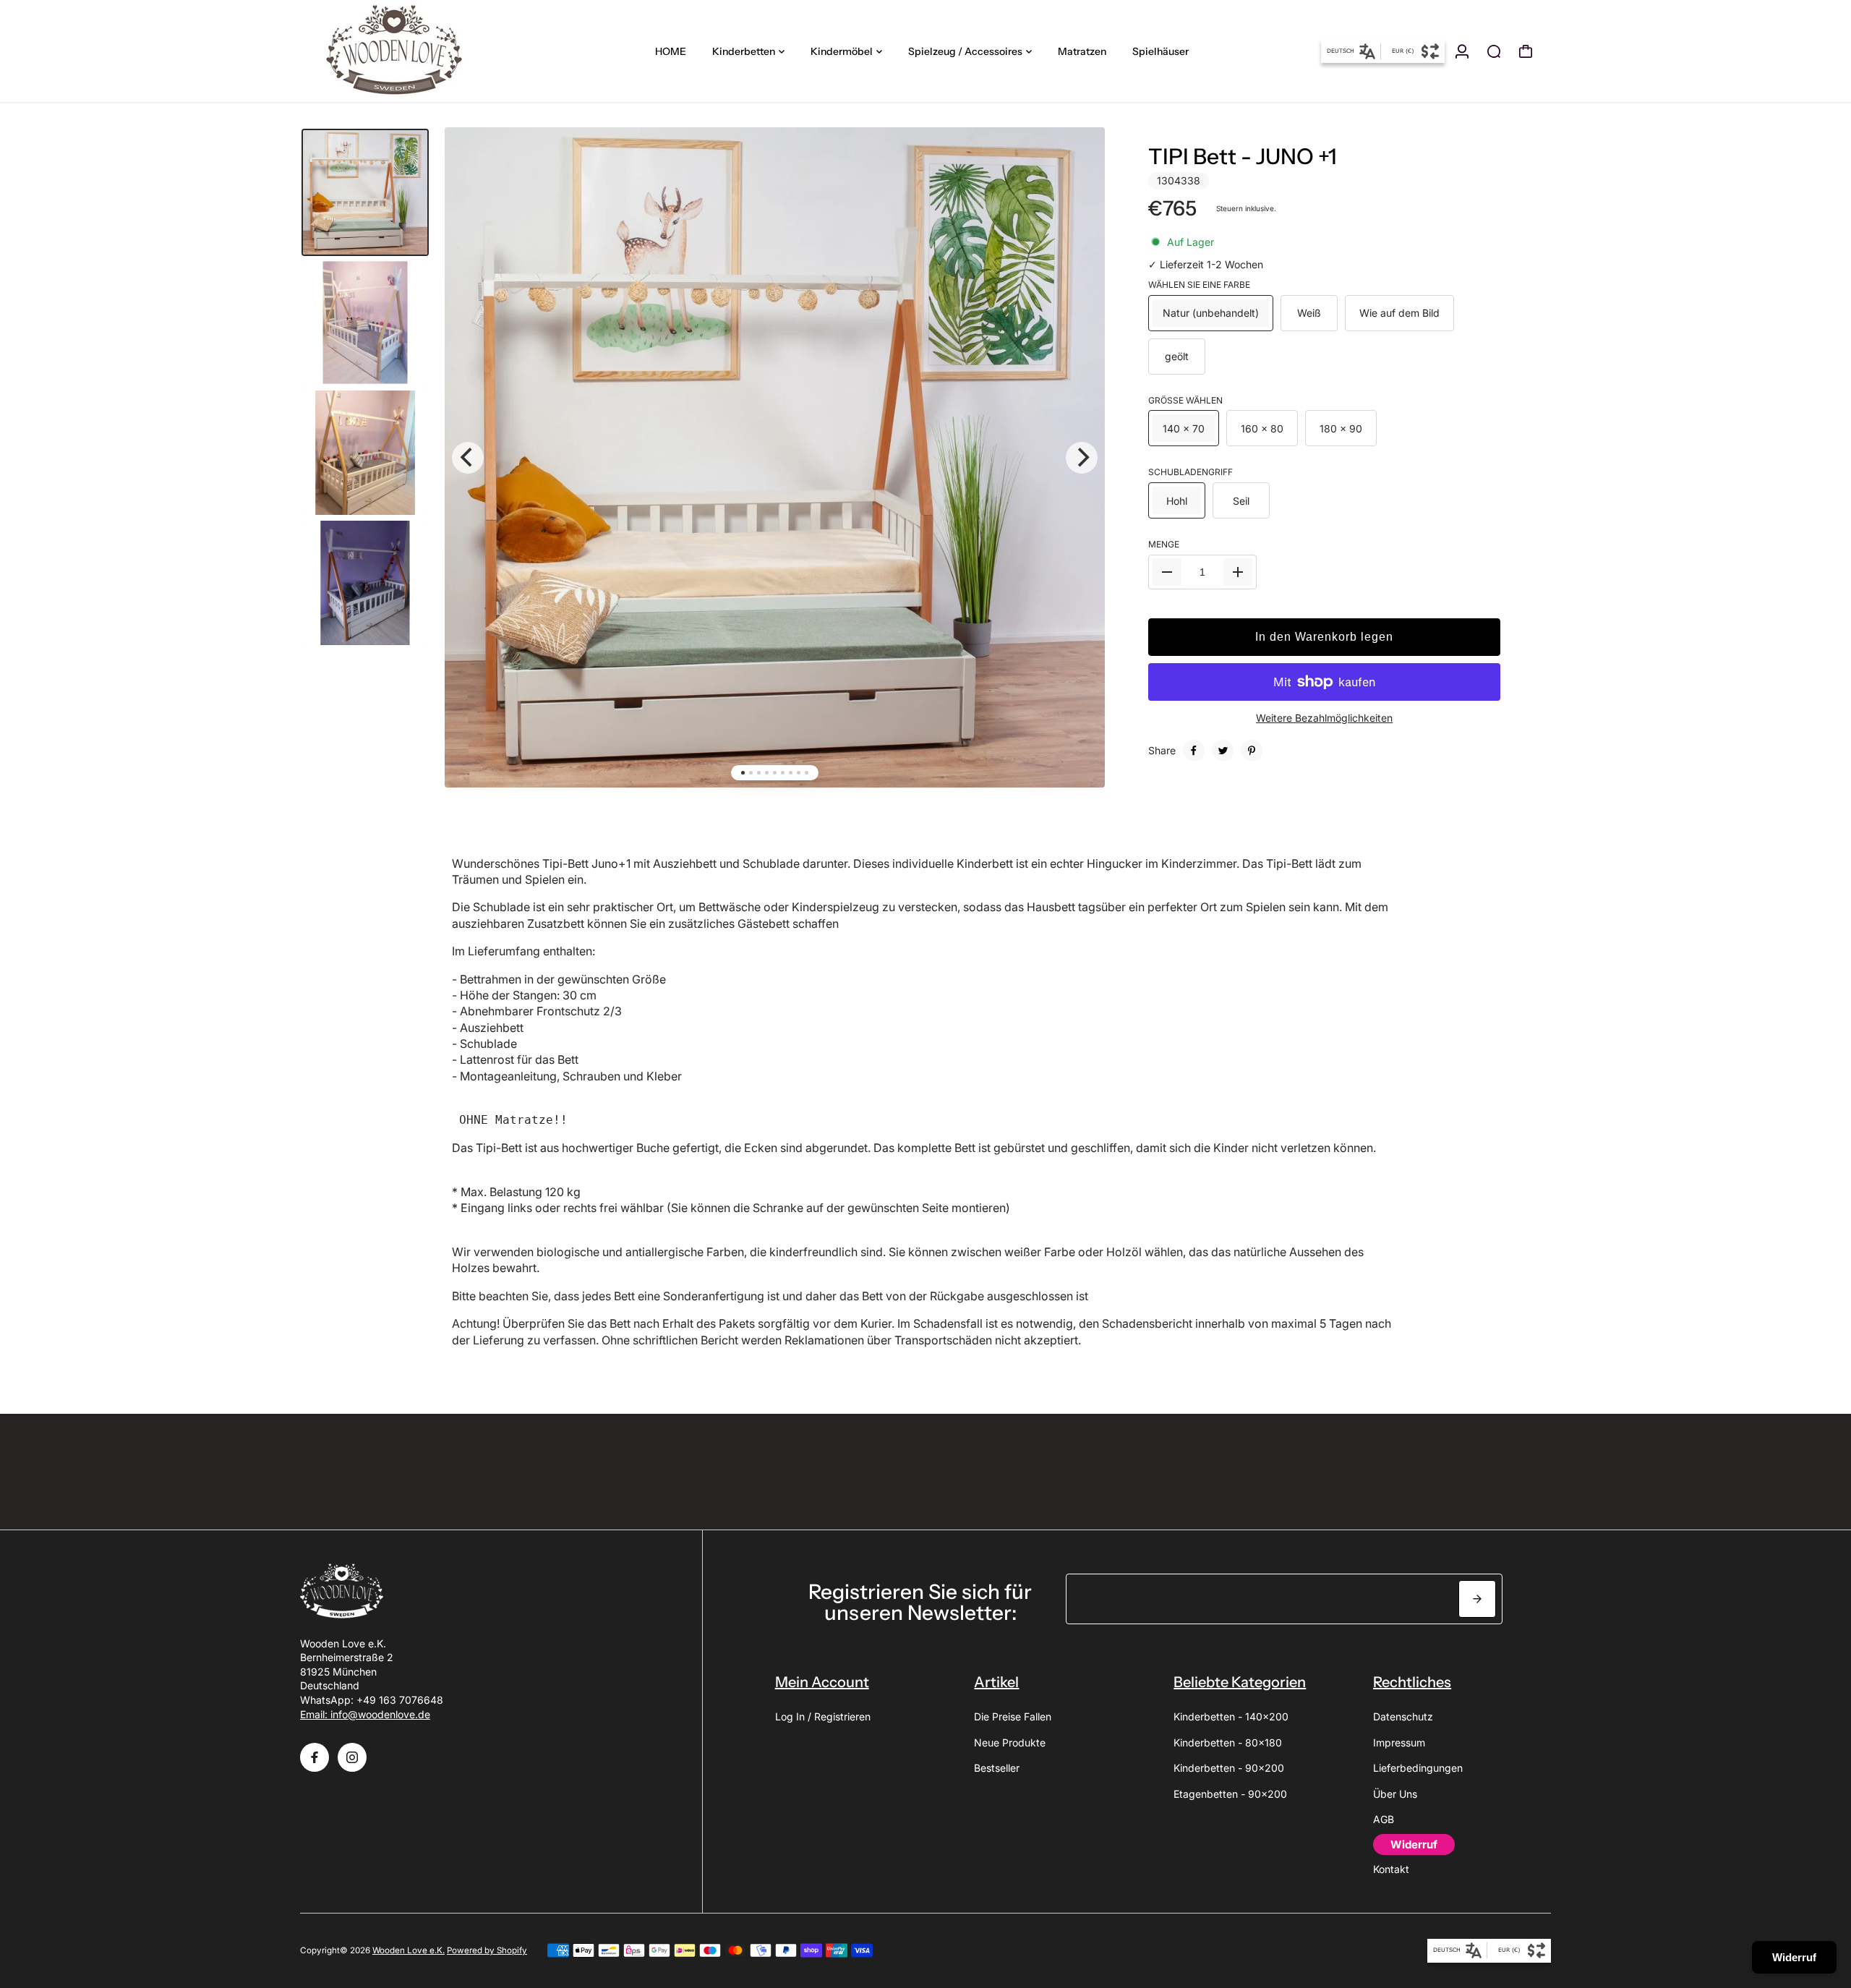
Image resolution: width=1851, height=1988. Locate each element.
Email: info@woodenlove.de (365, 1714)
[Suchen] (1494, 51)
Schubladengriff (1190, 472)
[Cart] (1526, 51)
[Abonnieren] (1477, 1599)
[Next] (1082, 458)
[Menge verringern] (1167, 572)
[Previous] (468, 458)
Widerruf (1794, 1957)
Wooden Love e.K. (409, 1950)
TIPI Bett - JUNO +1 (1243, 157)
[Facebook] (1194, 751)
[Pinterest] (1252, 751)
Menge (1164, 544)
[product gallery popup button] (1078, 165)
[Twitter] (1223, 751)
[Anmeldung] (1462, 51)
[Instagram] (352, 1757)
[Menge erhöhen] (1238, 572)
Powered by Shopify (487, 1950)
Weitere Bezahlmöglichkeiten (1324, 718)
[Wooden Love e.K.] (401, 51)
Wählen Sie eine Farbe (1199, 285)
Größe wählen (1185, 400)
